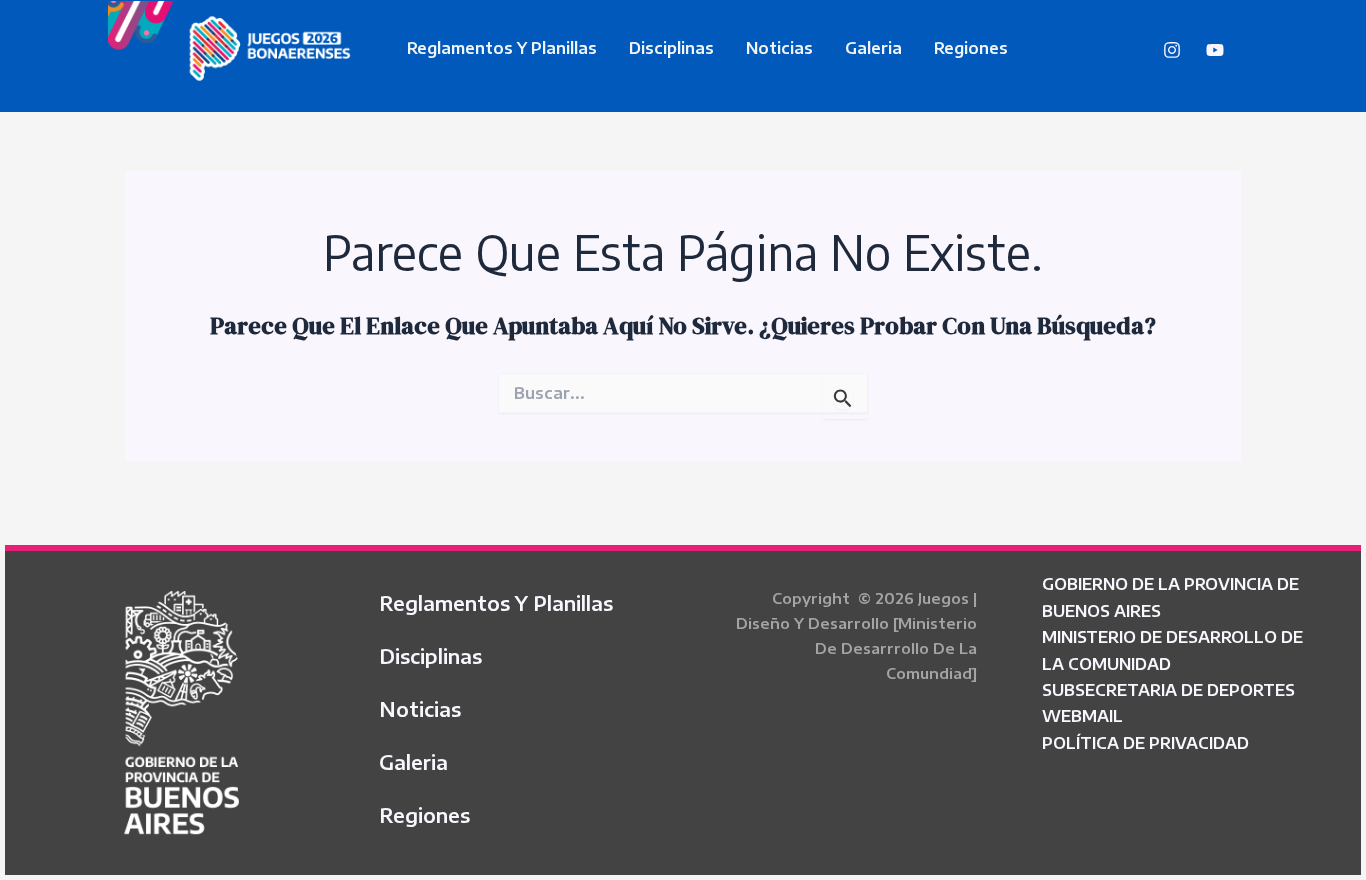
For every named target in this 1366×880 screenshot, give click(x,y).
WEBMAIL (1082, 716)
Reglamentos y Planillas (502, 48)
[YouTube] (1215, 50)
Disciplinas (671, 48)
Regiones (971, 48)
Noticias (779, 48)
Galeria (873, 48)
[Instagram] (1172, 50)
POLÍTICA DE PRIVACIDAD (1145, 743)
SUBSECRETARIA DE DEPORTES (1168, 690)
